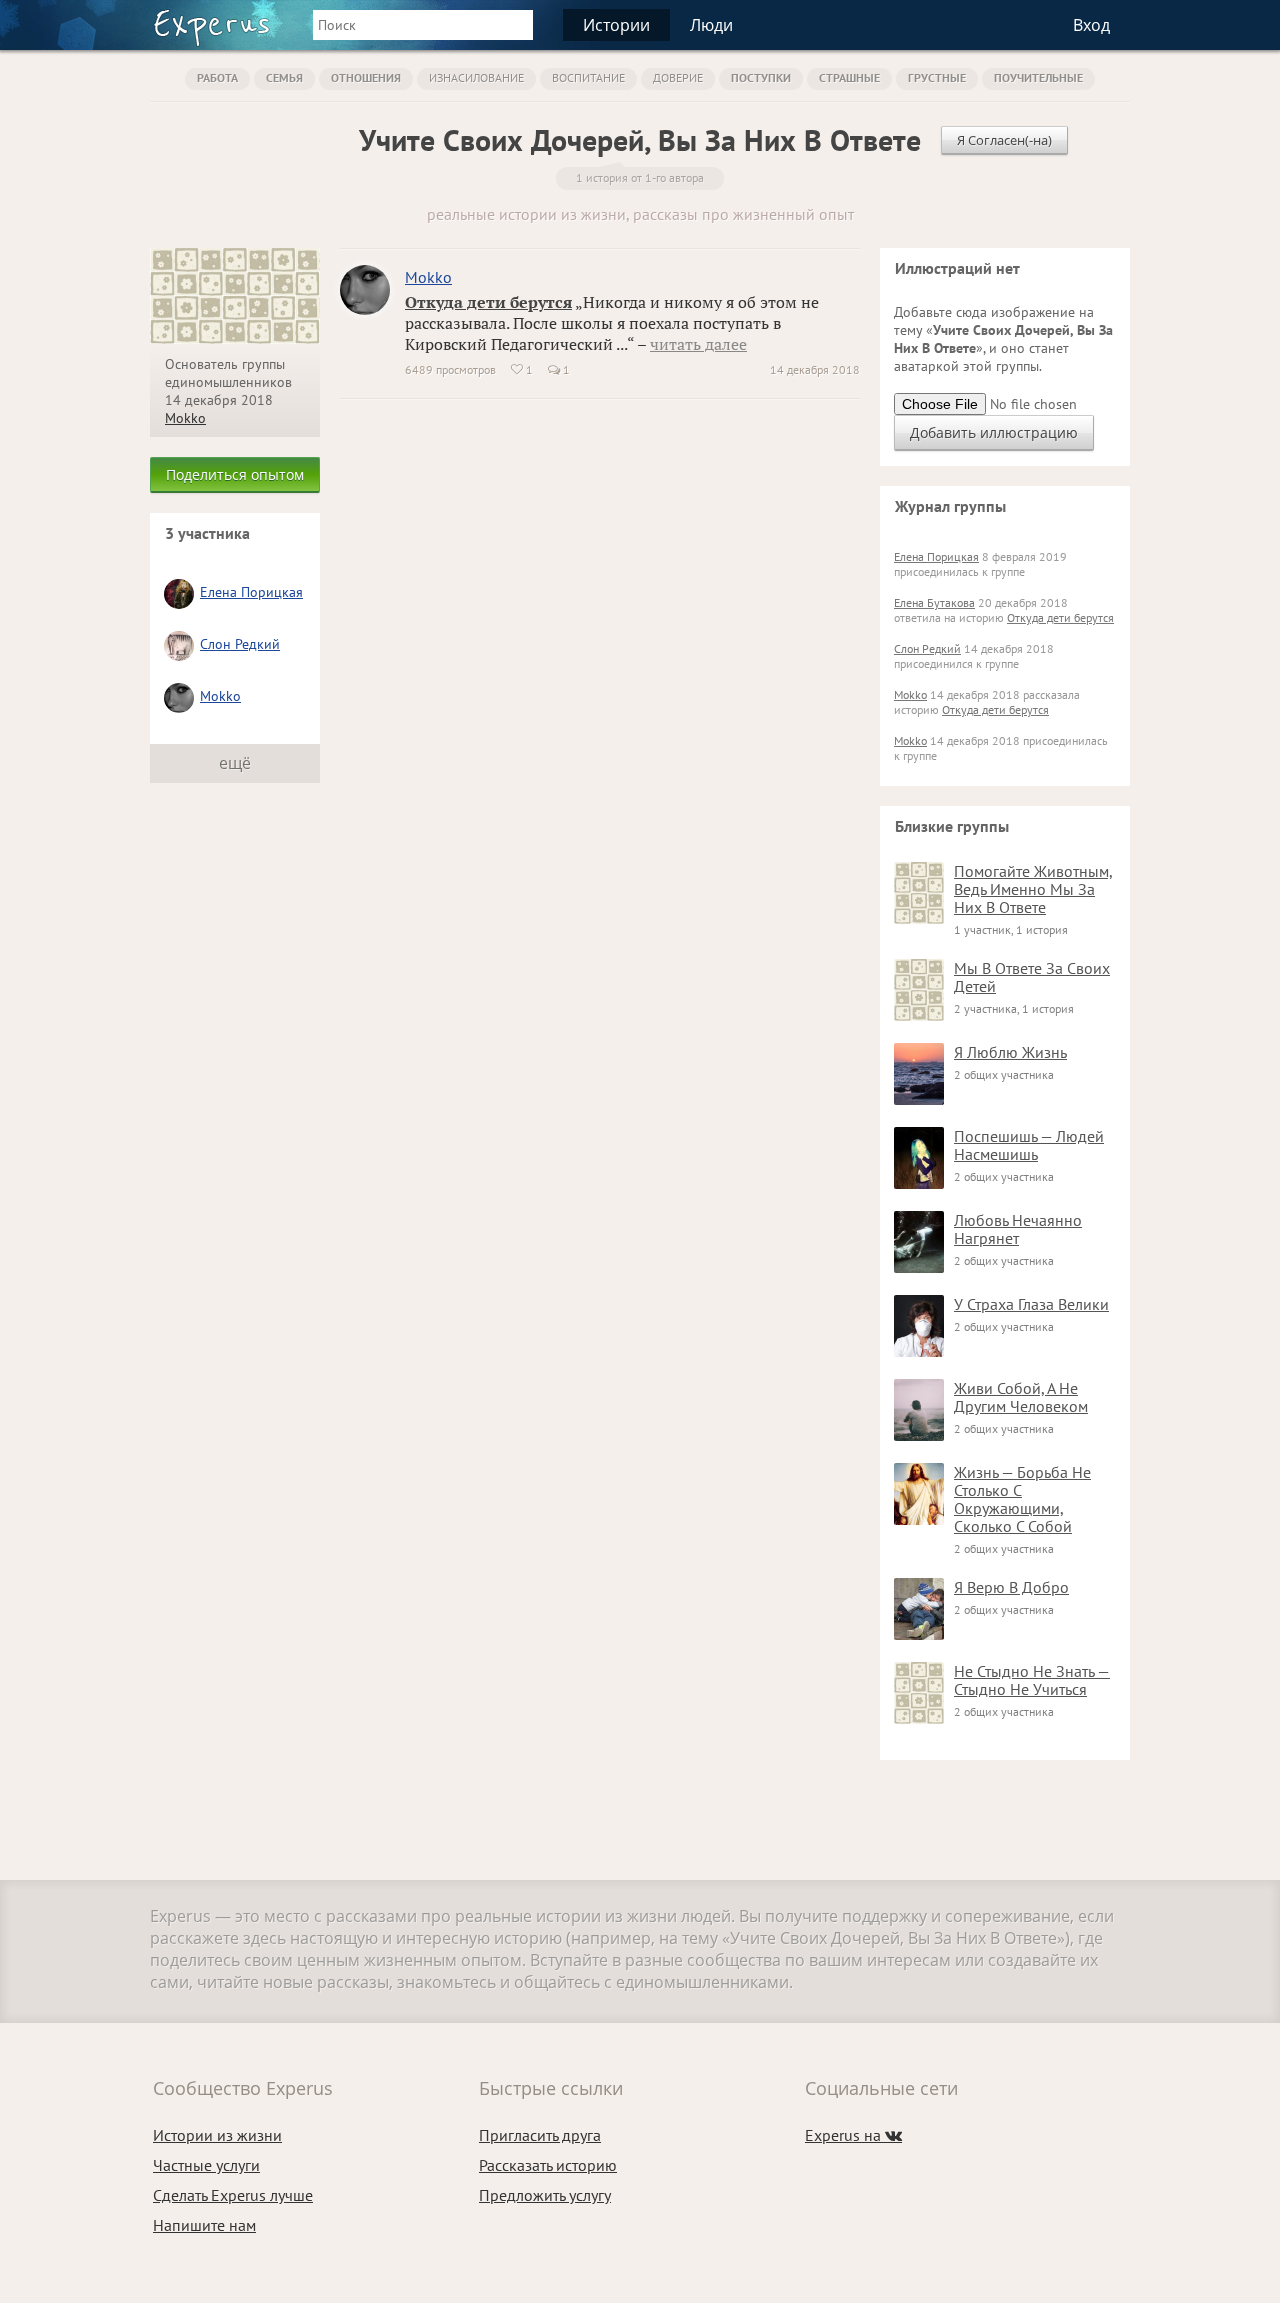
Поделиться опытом (235, 474)
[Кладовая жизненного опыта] (211, 28)
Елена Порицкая (251, 592)
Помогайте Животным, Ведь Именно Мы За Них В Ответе (1033, 889)
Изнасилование (476, 77)
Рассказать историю (548, 2165)
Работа (217, 77)
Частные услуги (206, 2165)
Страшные (849, 77)
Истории (616, 25)
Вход (1091, 25)
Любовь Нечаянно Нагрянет (1018, 1229)
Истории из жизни (217, 2135)
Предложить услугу (545, 2195)
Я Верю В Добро (1011, 1587)
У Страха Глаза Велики (1031, 1304)
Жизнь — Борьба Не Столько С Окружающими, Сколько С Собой (1022, 1499)
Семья (284, 77)
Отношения (366, 77)
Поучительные (1038, 77)
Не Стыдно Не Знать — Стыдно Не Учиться (1032, 1680)
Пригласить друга (540, 2135)
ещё (235, 763)
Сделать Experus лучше (233, 2195)
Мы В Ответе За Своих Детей (1032, 977)
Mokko (185, 418)
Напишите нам (204, 2225)
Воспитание (588, 77)
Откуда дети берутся (488, 302)
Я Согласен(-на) (1004, 140)
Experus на (853, 2135)
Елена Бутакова (934, 602)
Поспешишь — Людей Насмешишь (1029, 1145)
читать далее (698, 344)
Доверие (678, 77)
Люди (711, 25)
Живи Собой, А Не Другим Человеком (1021, 1397)
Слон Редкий (240, 644)
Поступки (761, 77)
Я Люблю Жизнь (1010, 1052)
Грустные (937, 77)
